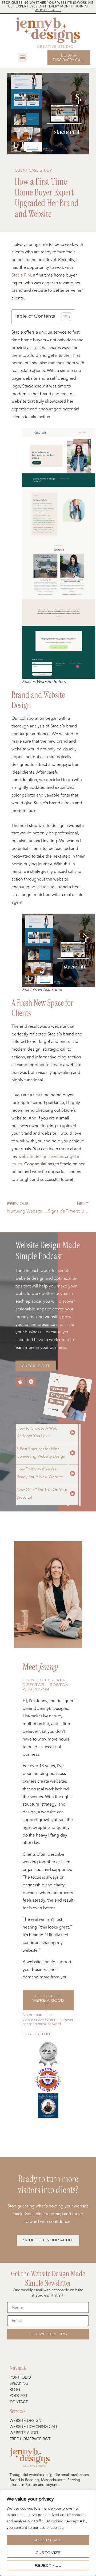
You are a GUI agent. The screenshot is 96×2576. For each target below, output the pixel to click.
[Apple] (20, 1382)
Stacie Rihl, (22, 275)
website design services (41, 1157)
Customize (48, 2553)
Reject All (48, 2565)
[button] (23, 57)
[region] (48, 2533)
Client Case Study (33, 171)
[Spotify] (31, 1382)
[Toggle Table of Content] (64, 317)
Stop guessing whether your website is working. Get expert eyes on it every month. (48, 7)
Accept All (48, 2540)
